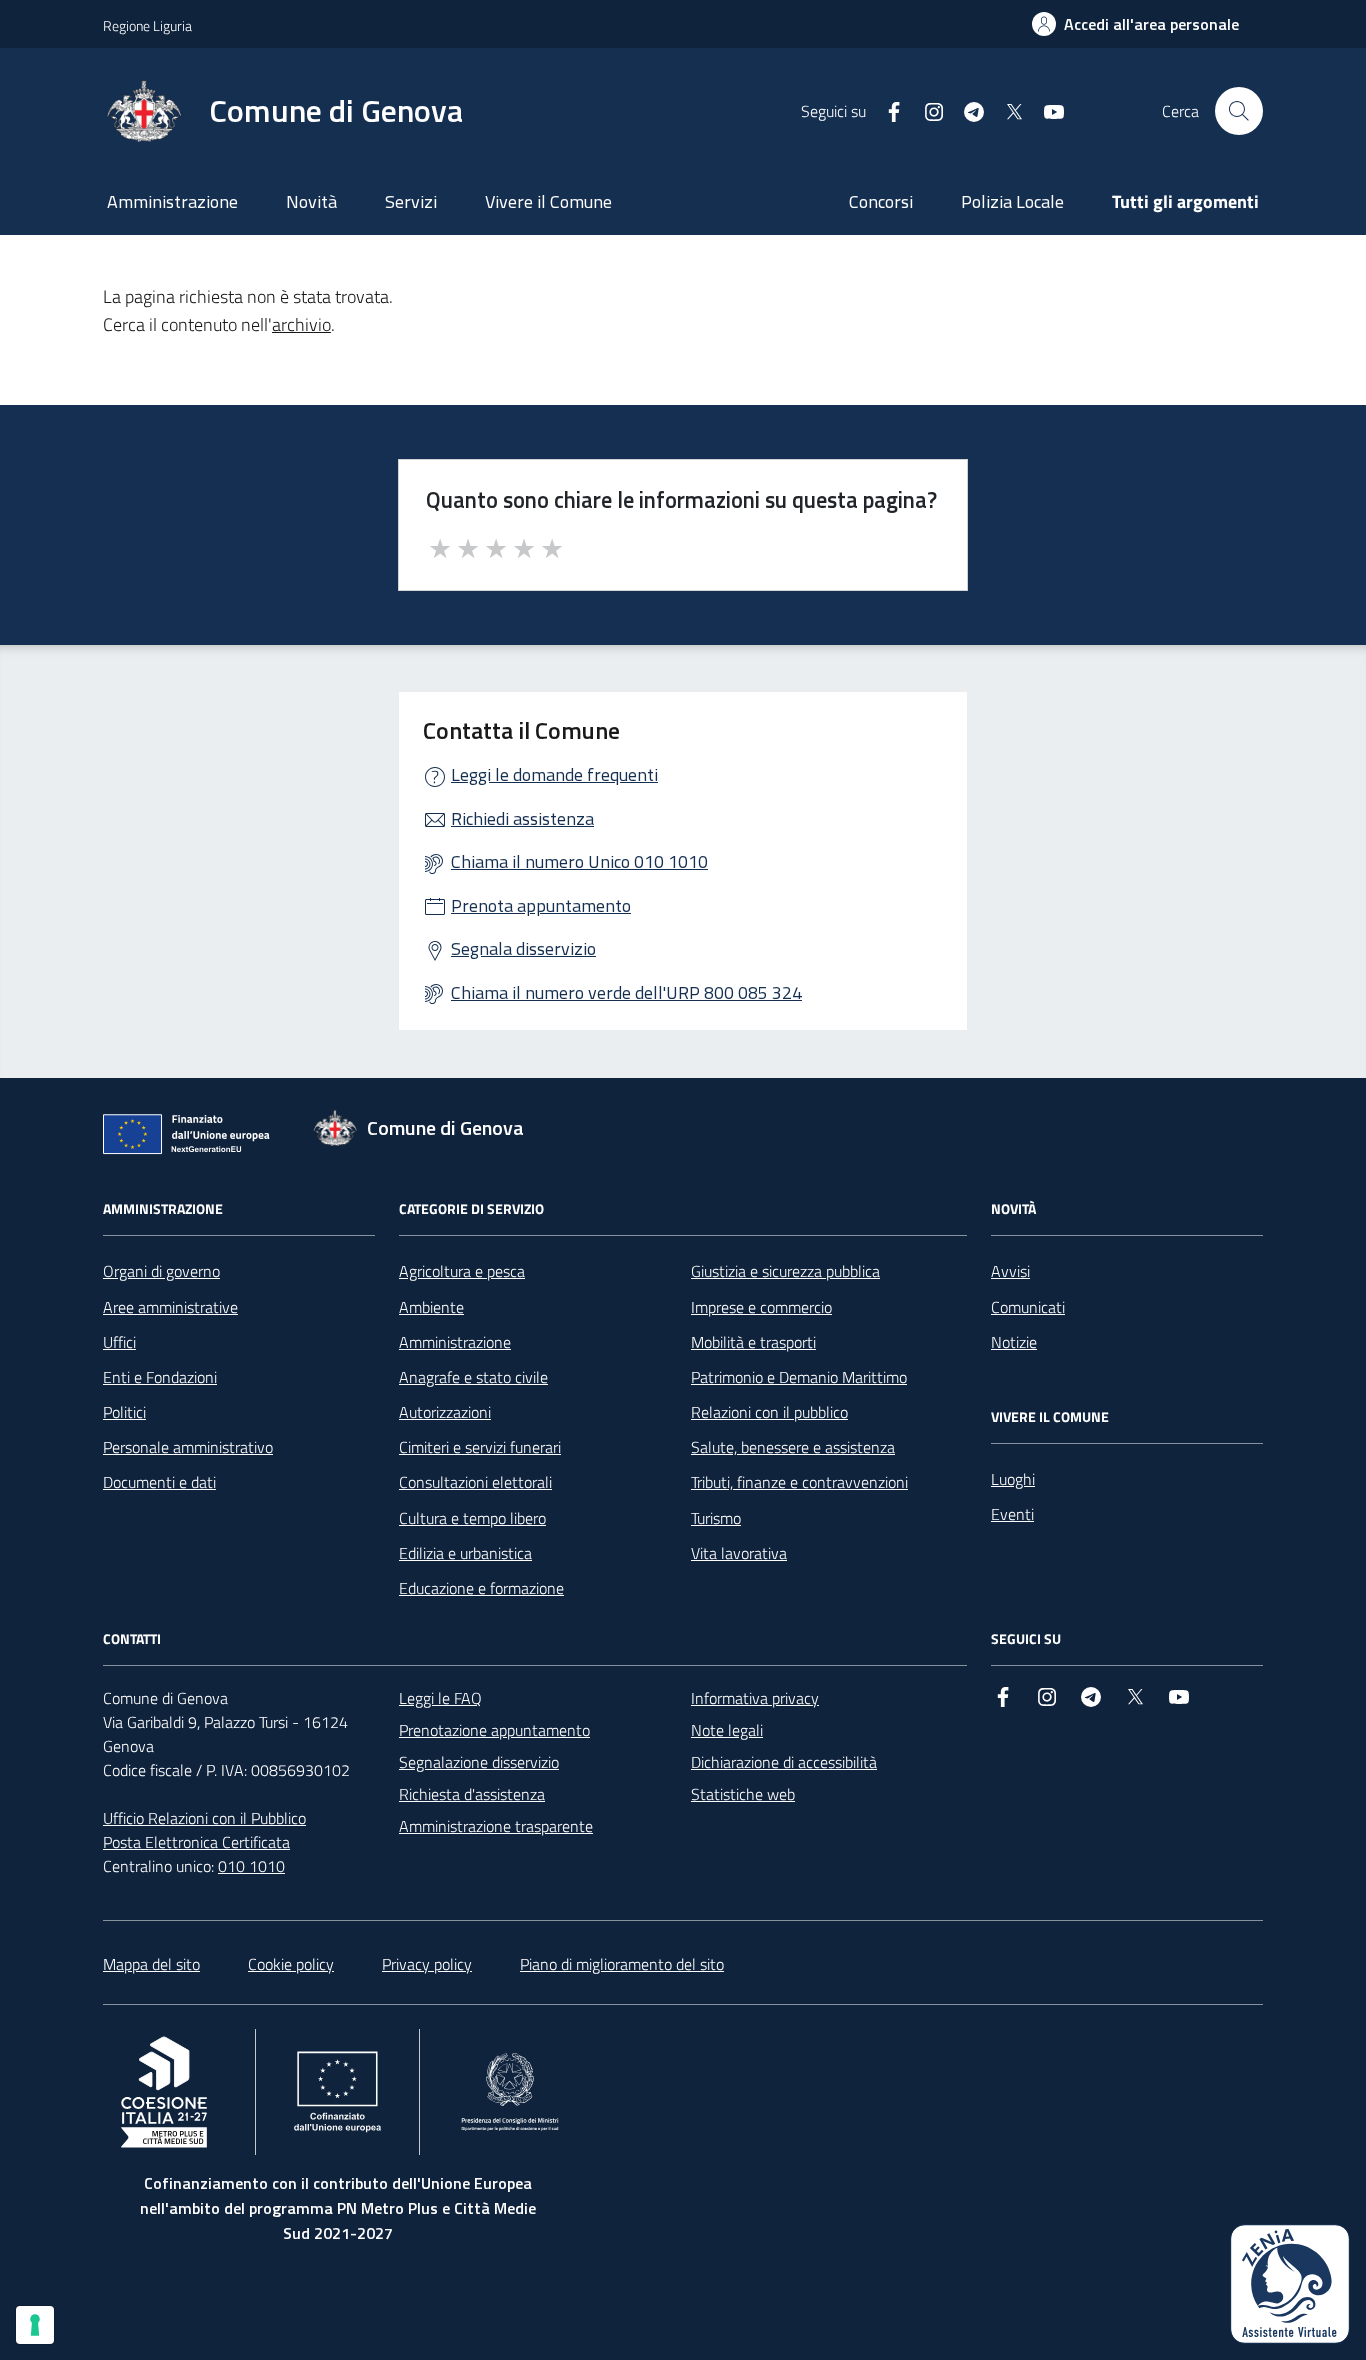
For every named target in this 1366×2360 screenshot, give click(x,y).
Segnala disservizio (523, 948)
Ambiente (431, 1307)
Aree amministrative (170, 1307)
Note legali (727, 1730)
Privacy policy (427, 1964)
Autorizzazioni (445, 1412)
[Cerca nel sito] (1239, 111)
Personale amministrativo (188, 1447)
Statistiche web (743, 1794)
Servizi (411, 201)
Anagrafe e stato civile (473, 1377)
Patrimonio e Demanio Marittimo (799, 1377)
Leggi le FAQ (440, 1698)
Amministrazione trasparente (496, 1826)
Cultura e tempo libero (472, 1518)
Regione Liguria (147, 25)
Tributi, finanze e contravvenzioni (799, 1482)
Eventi (1012, 1514)
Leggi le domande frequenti (554, 774)
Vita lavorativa (739, 1553)
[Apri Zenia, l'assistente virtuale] (1290, 2284)
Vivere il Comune (548, 201)
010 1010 (251, 1866)
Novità (311, 201)
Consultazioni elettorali (475, 1482)
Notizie (1014, 1342)
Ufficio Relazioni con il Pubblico (204, 1818)
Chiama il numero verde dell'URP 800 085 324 (626, 992)
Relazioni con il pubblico (769, 1412)
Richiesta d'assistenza (472, 1794)
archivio (301, 324)
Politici (124, 1412)
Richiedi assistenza (522, 818)
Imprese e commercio (761, 1307)
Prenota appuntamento (541, 905)
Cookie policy (291, 1964)
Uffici (119, 1342)
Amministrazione (172, 201)
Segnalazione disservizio (479, 1762)
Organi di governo (161, 1271)
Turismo (716, 1518)
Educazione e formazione (481, 1588)
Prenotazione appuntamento (494, 1730)
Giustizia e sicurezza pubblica (785, 1271)
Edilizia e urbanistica (465, 1553)
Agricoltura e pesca (462, 1271)
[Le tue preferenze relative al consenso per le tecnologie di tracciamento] (35, 2325)
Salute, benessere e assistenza (793, 1447)
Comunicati (1028, 1307)
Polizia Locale (1012, 201)
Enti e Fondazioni (160, 1377)
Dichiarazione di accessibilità (784, 1762)
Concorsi (881, 201)
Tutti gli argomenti (1185, 201)
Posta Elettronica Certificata (196, 1842)
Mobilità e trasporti (753, 1342)
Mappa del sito (151, 1964)
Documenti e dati (159, 1482)
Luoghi (1013, 1479)
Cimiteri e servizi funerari (480, 1447)
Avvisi (1010, 1271)
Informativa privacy (755, 1698)
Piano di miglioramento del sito (622, 1964)
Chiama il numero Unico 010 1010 (579, 861)
